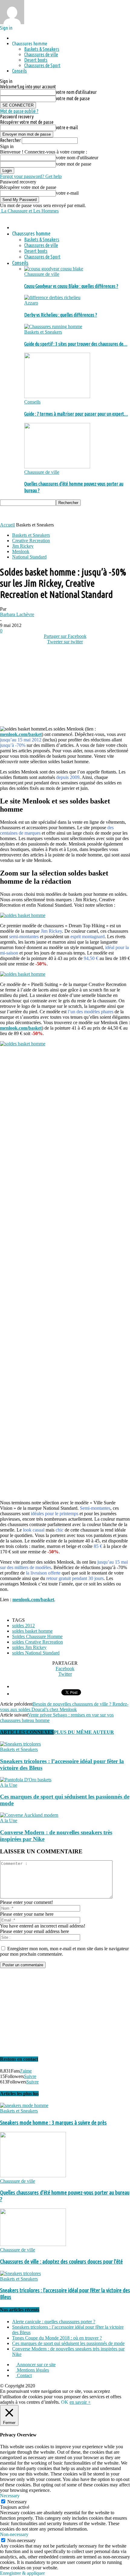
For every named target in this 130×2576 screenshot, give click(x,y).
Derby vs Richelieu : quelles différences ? (61, 315)
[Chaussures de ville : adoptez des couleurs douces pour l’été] (33, 2244)
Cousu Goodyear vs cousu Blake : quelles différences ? (71, 286)
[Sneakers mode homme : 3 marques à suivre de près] (24, 2105)
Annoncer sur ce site (36, 2365)
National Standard (29, 557)
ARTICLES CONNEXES (27, 1732)
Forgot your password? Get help (31, 176)
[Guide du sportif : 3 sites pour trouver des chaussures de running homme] (53, 327)
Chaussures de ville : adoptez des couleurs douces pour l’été (61, 2262)
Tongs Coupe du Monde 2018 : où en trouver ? (57, 2338)
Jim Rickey (23, 546)
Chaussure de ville (42, 274)
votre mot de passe (73, 98)
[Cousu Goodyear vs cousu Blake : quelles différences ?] (54, 269)
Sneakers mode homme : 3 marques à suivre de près (53, 2123)
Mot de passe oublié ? (19, 111)
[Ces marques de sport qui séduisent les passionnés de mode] (26, 1780)
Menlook (21, 551)
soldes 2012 (23, 1626)
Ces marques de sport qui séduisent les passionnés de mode (68, 2343)
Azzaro (31, 303)
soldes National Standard (36, 1653)
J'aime (26, 2071)
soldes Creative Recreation (37, 1642)
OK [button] (65, 2402)
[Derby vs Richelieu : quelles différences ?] (52, 297)
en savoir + (80, 2402)
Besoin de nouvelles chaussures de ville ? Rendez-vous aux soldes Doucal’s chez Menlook (64, 1707)
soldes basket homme (32, 1631)
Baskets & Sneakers (42, 49)
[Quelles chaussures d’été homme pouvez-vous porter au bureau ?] (57, 467)
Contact (24, 2375)
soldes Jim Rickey (29, 1647)
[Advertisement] (48, 513)
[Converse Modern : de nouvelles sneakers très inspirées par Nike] (29, 1815)
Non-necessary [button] (14, 2534)
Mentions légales (32, 2370)
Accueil (7, 525)
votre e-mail (67, 127)
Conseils (19, 71)
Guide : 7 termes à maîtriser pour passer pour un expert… (76, 414)
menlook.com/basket (21, 734)
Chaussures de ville (41, 54)
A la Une (9, 1785)
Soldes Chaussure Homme (37, 1636)
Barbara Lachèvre (17, 614)
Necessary (17, 2502)
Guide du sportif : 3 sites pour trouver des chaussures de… (76, 344)
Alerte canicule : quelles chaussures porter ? (54, 2322)
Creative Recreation (31, 541)
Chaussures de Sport (42, 65)
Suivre (30, 2076)
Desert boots (36, 60)
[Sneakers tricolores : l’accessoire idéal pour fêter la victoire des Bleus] (20, 1744)
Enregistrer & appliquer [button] (22, 2573)
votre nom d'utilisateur (76, 92)
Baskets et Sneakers (43, 332)
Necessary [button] (10, 2496)
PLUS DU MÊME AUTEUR (84, 1732)
